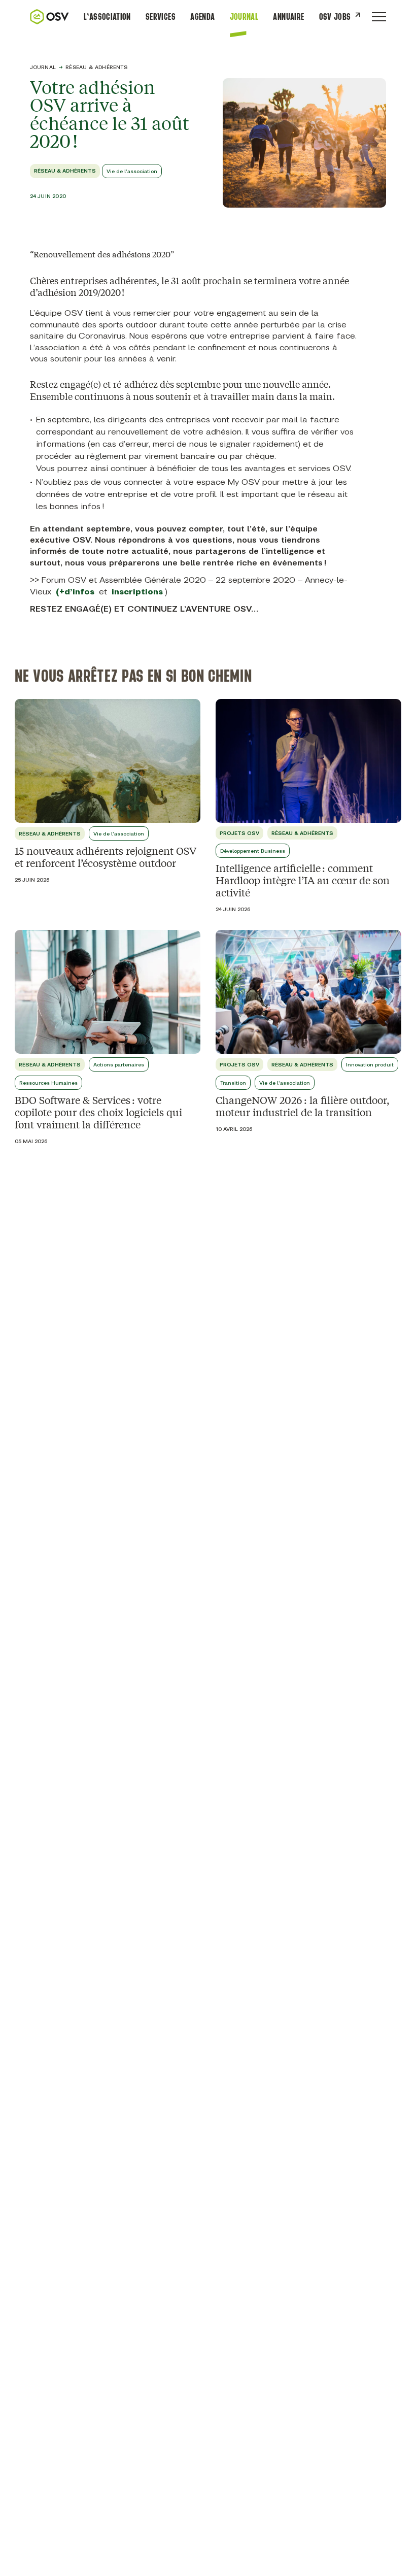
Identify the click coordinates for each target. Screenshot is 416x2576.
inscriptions (137, 592)
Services (161, 17)
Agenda (202, 17)
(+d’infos (75, 592)
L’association (107, 17)
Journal (244, 17)
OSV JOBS (335, 17)
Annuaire (288, 17)
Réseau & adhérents (96, 67)
